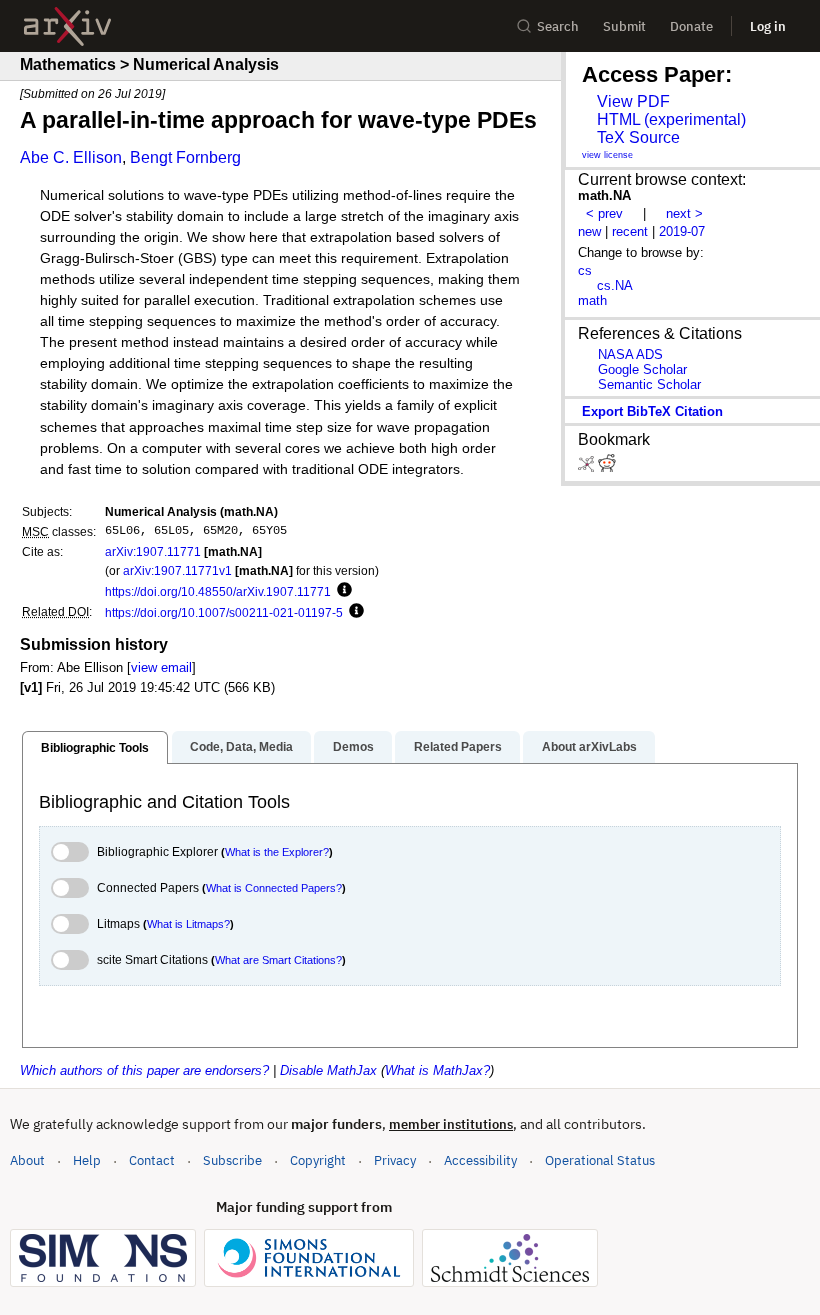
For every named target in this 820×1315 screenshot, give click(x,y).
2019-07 (682, 231)
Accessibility (480, 1160)
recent (630, 231)
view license (607, 155)
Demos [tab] (353, 747)
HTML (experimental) (671, 119)
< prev (604, 213)
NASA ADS (630, 354)
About (27, 1160)
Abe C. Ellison (71, 157)
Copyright (318, 1160)
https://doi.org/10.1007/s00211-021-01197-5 (224, 612)
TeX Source (638, 137)
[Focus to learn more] (341, 591)
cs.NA (615, 285)
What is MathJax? (437, 1070)
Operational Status (600, 1160)
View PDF (633, 101)
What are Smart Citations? (278, 960)
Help (87, 1160)
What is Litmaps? (188, 924)
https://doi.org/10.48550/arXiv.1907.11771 (218, 591)
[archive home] (67, 26)
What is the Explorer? (277, 852)
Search (558, 26)
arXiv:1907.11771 (153, 551)
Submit (624, 26)
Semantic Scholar (649, 384)
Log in (768, 26)
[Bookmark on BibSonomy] (588, 467)
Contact (152, 1160)
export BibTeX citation (652, 411)
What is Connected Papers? (274, 888)
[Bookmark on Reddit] (607, 467)
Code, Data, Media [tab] (241, 747)
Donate (691, 26)
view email (161, 667)
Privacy (395, 1160)
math (592, 300)
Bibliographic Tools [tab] (95, 748)
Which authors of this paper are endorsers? (144, 1070)
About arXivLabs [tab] (589, 747)
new (589, 231)
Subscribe (232, 1160)
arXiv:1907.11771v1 (177, 570)
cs (585, 270)
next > (684, 213)
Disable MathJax (328, 1070)
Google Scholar (642, 369)
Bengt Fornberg (185, 157)
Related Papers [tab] (458, 747)
